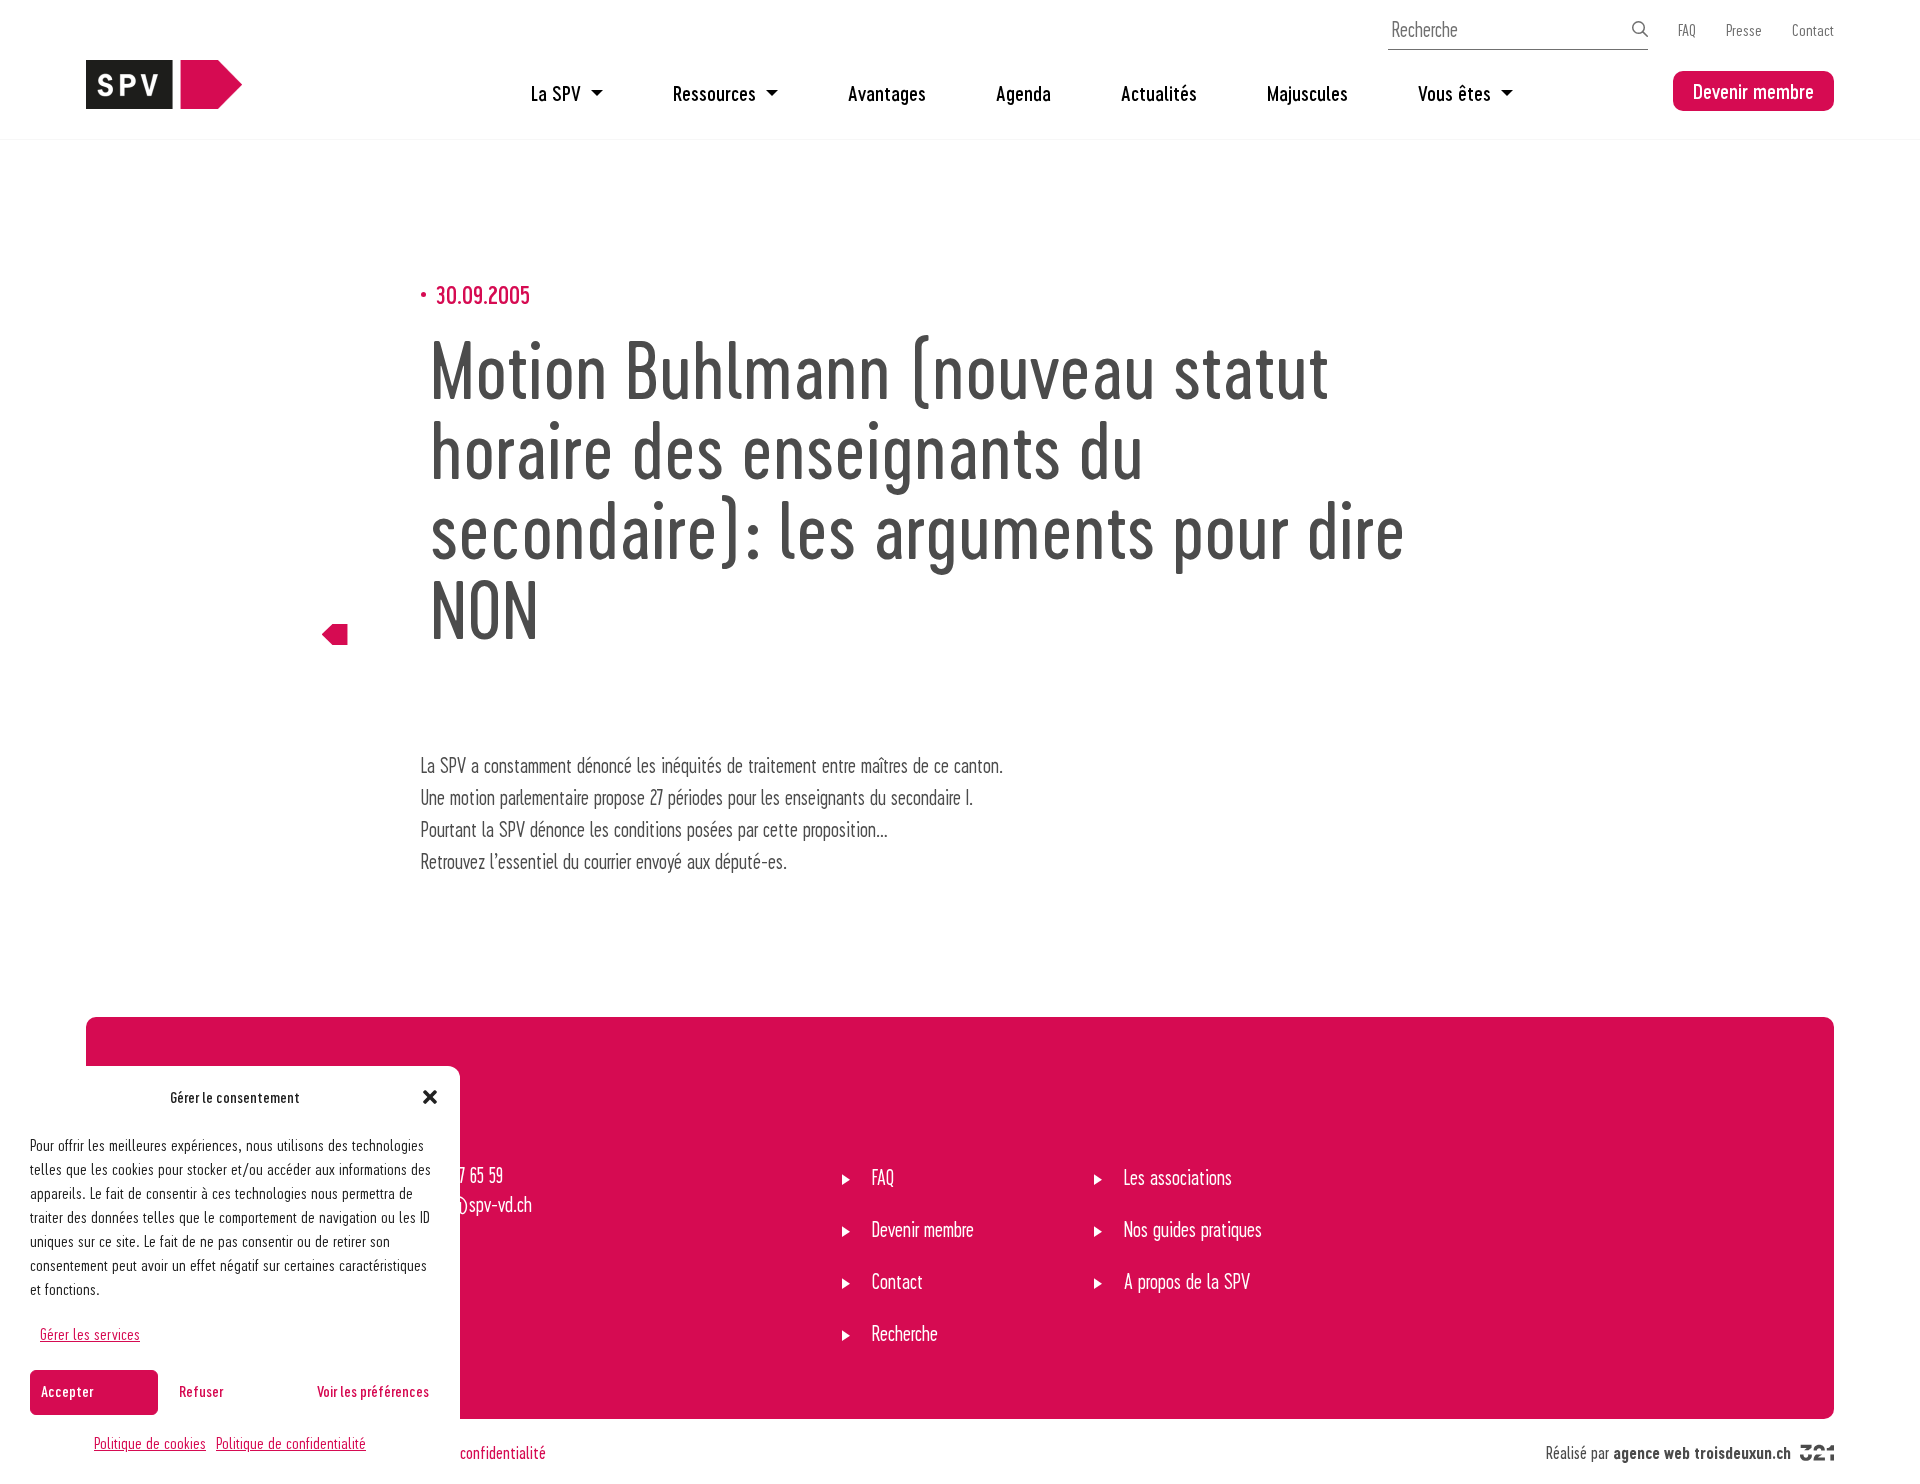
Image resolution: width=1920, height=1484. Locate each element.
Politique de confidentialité (291, 1442)
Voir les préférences (373, 1391)
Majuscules (1307, 93)
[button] (430, 1097)
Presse (1744, 29)
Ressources (714, 93)
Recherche (905, 1333)
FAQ (1687, 29)
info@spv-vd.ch (476, 1204)
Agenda (1023, 93)
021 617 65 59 (461, 1175)
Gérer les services (90, 1333)
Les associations (1178, 1177)
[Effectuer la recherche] (1640, 29)
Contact (1813, 29)
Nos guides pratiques (1193, 1229)
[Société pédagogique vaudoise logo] (164, 101)
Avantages (887, 93)
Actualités (1159, 93)
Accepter (67, 1391)
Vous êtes (1454, 93)
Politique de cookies (150, 1442)
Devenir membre (1753, 91)
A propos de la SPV (1187, 1281)
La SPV (556, 93)
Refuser (201, 1391)
